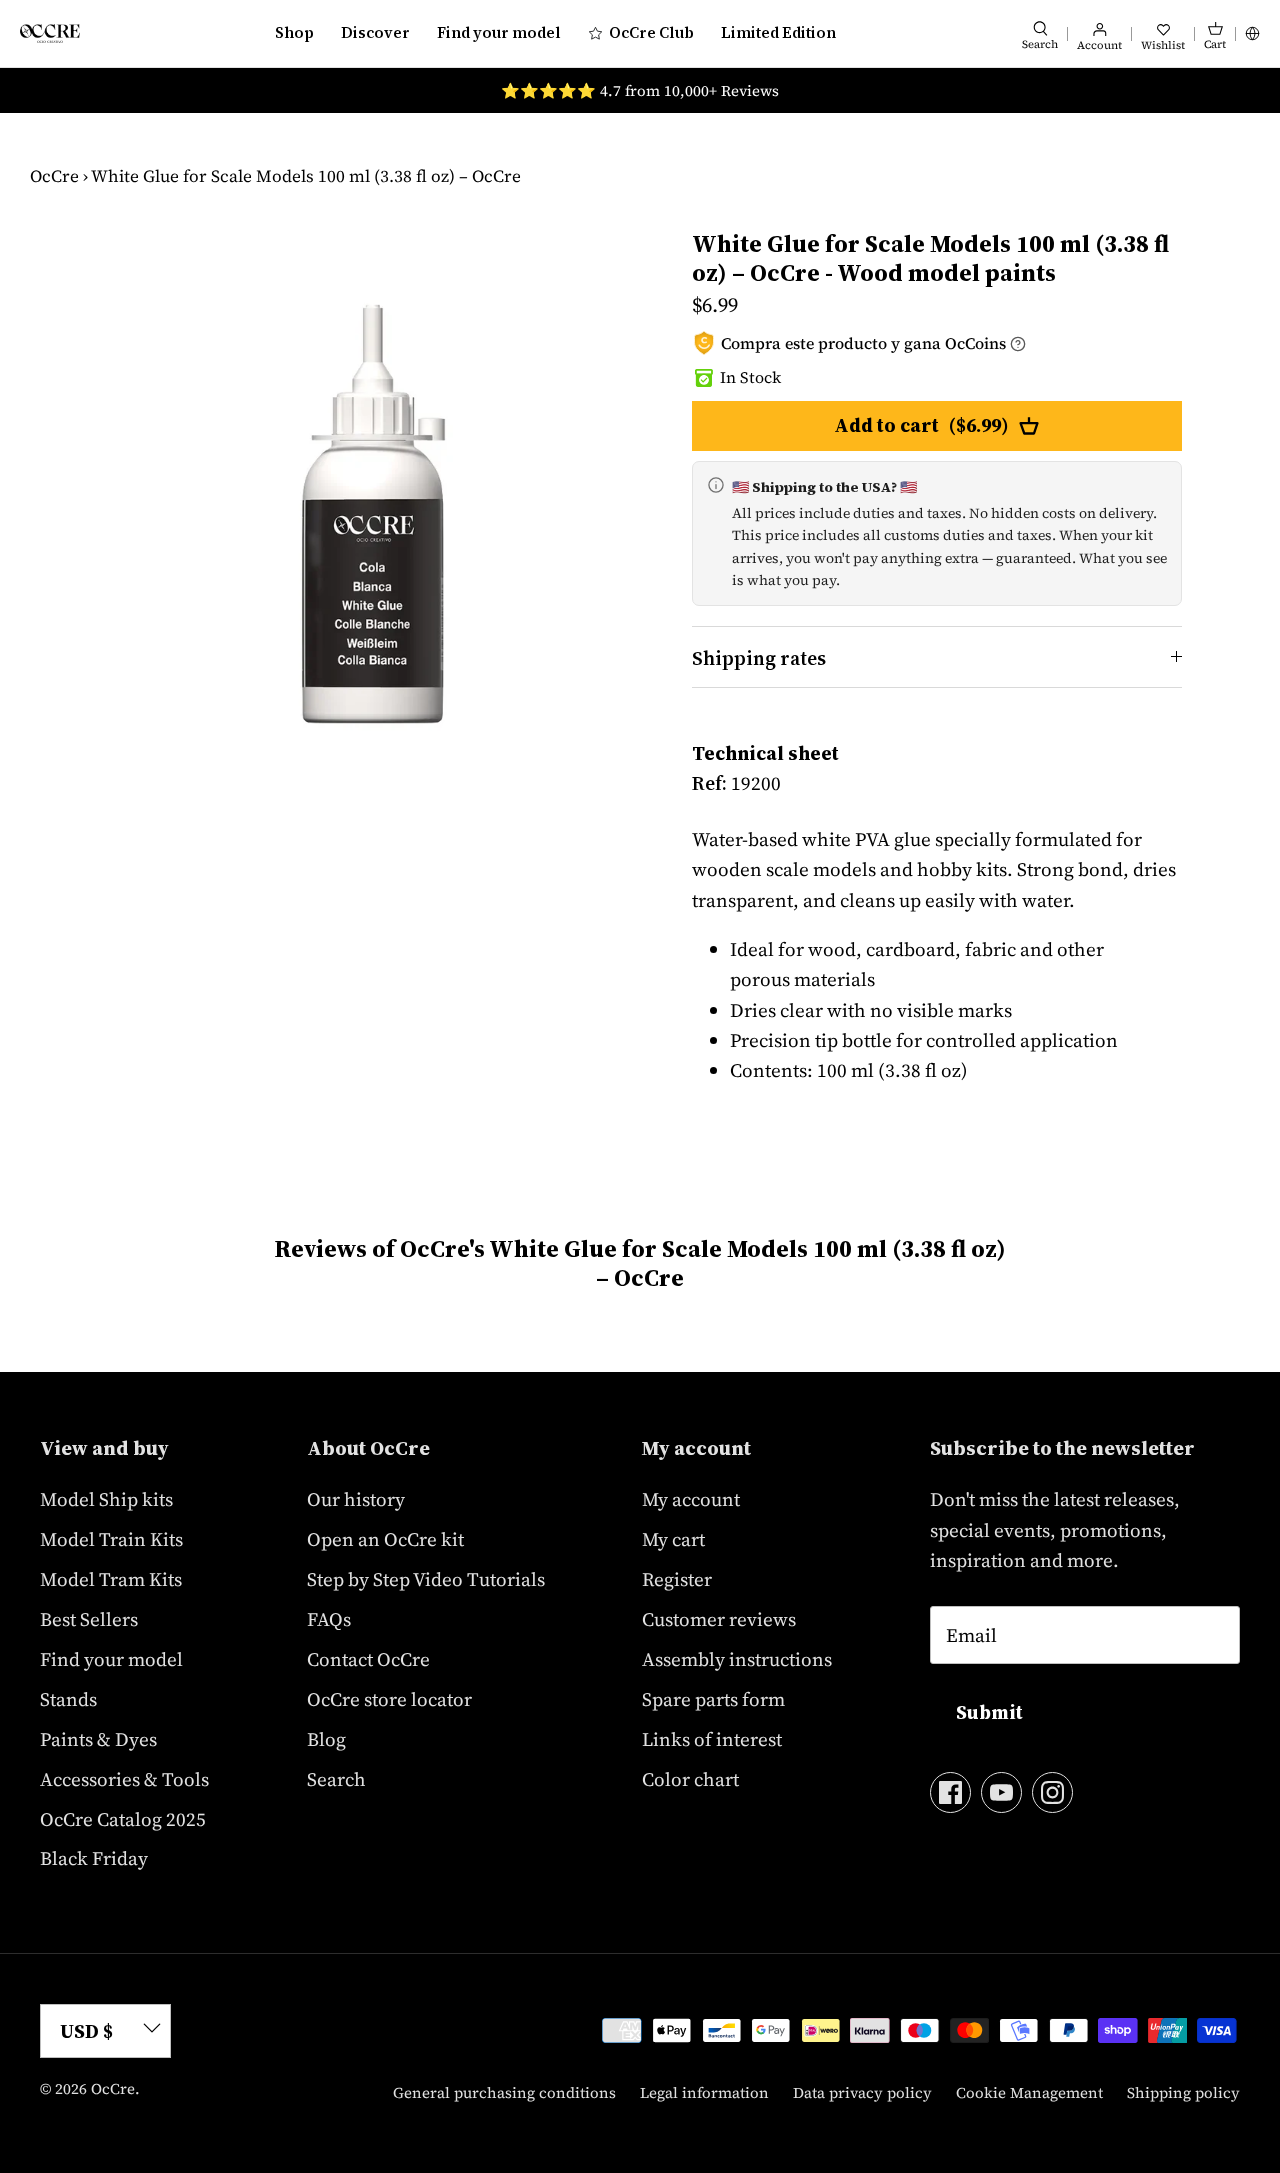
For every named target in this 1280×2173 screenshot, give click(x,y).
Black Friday (94, 1858)
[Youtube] (1001, 1792)
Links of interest (712, 1739)
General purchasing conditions (504, 2092)
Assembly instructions (737, 1659)
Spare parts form (713, 1699)
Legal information (704, 2092)
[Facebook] (950, 1792)
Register (677, 1579)
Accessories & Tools (124, 1779)
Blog (326, 1739)
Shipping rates (759, 658)
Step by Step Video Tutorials (426, 1579)
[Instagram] (1052, 1792)
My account (691, 1499)
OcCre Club (651, 32)
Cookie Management (1029, 2092)
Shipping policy (1183, 2092)
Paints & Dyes (98, 1739)
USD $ (86, 2031)
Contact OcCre (368, 1659)
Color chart (690, 1779)
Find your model (499, 32)
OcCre (54, 176)
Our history (356, 1499)
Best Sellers (89, 1619)
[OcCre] (50, 33)
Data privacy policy (862, 2092)
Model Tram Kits (111, 1579)
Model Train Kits (111, 1539)
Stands (68, 1699)
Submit (989, 1712)
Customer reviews (719, 1619)
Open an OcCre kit (385, 1539)
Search (336, 1779)
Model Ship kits (106, 1499)
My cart (673, 1539)
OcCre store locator (389, 1699)
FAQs (329, 1619)
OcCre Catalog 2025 (123, 1819)
